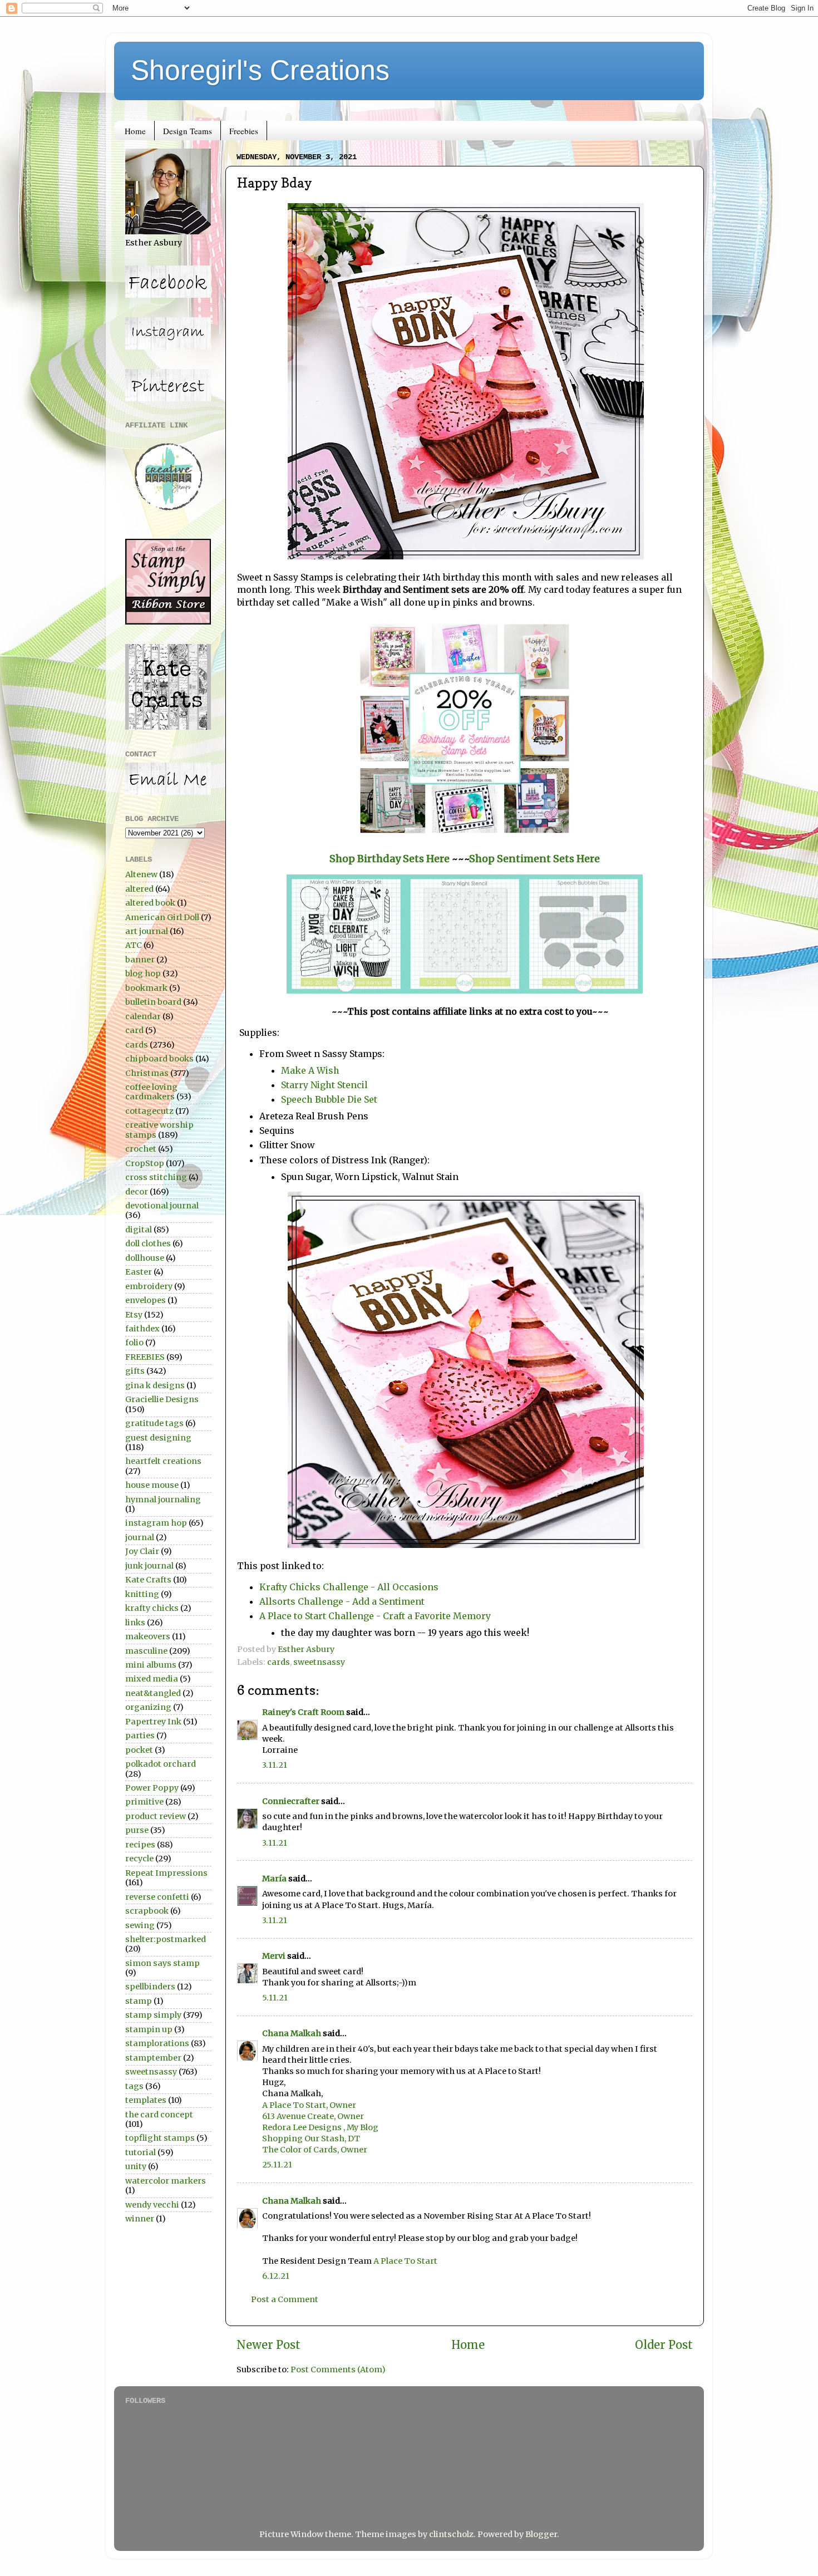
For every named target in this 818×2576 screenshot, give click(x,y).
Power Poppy (152, 1788)
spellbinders (150, 1987)
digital (139, 1230)
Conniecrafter (291, 1801)
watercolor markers (166, 2181)
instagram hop (156, 1523)
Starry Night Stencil (324, 1085)
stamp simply (153, 2015)
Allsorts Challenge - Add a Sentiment (342, 1601)
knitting (142, 1594)
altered (139, 889)
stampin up (149, 2029)
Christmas (147, 1073)
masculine (146, 1651)
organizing (148, 1707)
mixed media (152, 1679)
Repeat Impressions (166, 1873)
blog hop (143, 974)
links (135, 1623)
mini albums (151, 1665)
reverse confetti (157, 1897)
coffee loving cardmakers (151, 1092)
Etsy (134, 1315)
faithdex (142, 1329)
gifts (135, 1371)
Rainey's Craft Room (303, 1712)
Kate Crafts (148, 1580)
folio (134, 1343)
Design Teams (188, 131)
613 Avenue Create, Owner (313, 2116)
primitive (144, 1802)
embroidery (149, 1286)
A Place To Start (405, 2261)
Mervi (274, 1956)
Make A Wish (311, 1070)
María (274, 1879)
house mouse (152, 1485)
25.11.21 (277, 2165)
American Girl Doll (162, 917)
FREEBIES (145, 1357)
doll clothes (148, 1243)
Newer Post (268, 2345)
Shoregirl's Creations (260, 70)
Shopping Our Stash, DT (311, 2139)
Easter (139, 1272)
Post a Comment (285, 2299)
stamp (139, 2001)
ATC (134, 945)
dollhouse (145, 1258)
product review (156, 1816)
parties (140, 1736)
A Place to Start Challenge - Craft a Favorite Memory (376, 1616)
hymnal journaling (163, 1500)
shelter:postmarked (166, 1939)
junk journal (149, 1566)
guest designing (158, 1438)
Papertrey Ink (153, 1722)
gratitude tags (154, 1423)
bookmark (146, 988)
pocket (139, 1750)
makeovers (148, 1636)
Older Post (664, 2345)
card (134, 1030)
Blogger (541, 2534)
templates (146, 2100)
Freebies (244, 131)
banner (140, 960)
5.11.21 (275, 1998)
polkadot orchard (161, 1764)
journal (140, 1537)
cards (279, 1662)
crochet (141, 1149)
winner (140, 2219)
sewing (140, 1925)
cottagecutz (149, 1111)
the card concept (159, 2115)
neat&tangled (153, 1693)
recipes (140, 1845)
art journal (147, 931)
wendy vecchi (152, 2205)
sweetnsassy (319, 1662)
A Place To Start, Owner (309, 2105)
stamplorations (157, 2043)
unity (136, 2166)
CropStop (145, 1163)
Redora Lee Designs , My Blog (320, 2127)
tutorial (141, 2152)
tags (134, 2086)
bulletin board (153, 1002)
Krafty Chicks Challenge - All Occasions (349, 1587)
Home (135, 131)
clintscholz (451, 2534)
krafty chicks (152, 1608)
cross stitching (156, 1177)
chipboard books (159, 1059)
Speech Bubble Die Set (329, 1099)
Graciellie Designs (162, 1399)
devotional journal (162, 1206)
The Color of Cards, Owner (315, 2150)
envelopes (146, 1300)
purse (137, 1830)
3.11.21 (275, 1765)
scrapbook (147, 1911)
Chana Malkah (292, 2033)
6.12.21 (276, 2276)
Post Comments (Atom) (338, 2369)
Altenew (141, 874)
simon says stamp (162, 1963)
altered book (150, 903)
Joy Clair (142, 1551)
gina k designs (155, 1385)
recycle (139, 1859)
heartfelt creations (163, 1461)
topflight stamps (160, 2138)
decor (137, 1192)
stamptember (153, 2058)
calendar (143, 1016)
